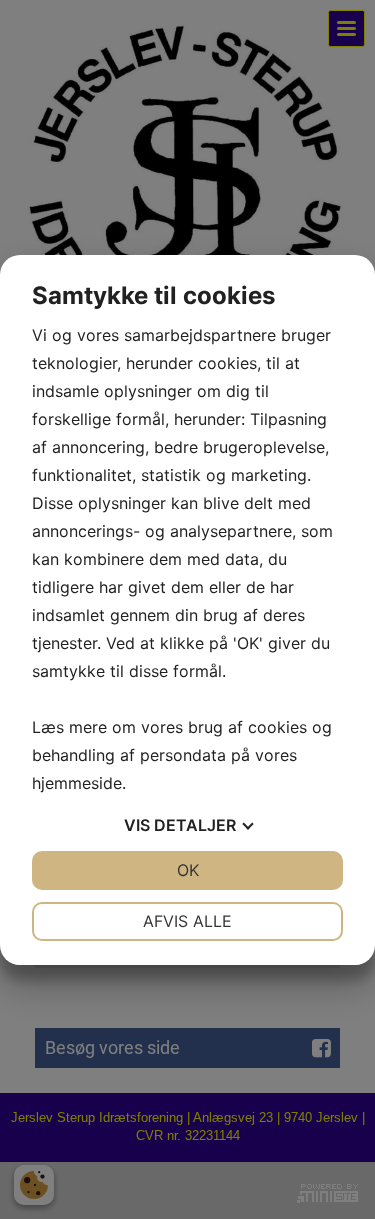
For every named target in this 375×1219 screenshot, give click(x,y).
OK (188, 870)
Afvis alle (187, 921)
